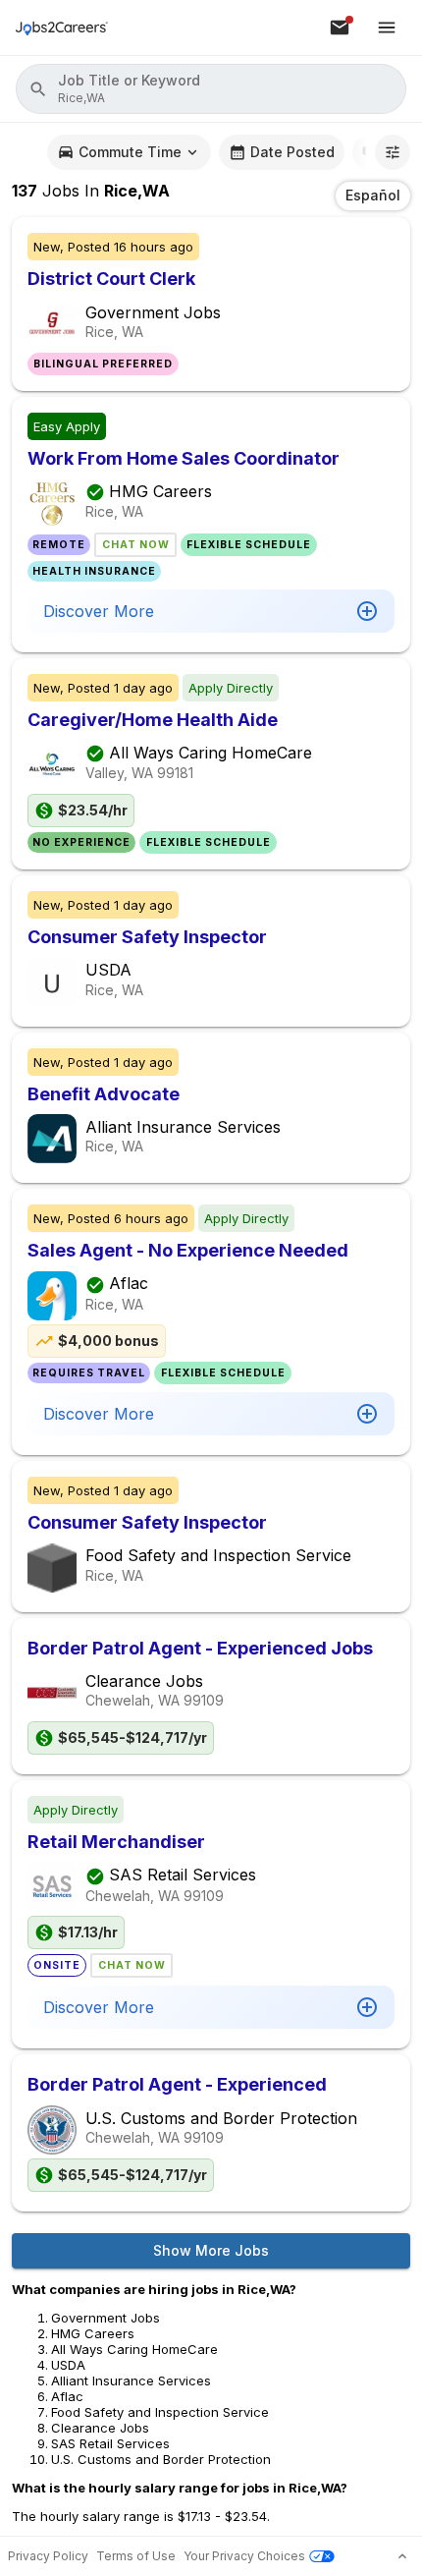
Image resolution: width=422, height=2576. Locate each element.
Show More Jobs (211, 2250)
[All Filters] (393, 152)
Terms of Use (136, 2556)
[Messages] (340, 28)
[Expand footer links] (402, 2556)
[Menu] (387, 28)
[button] (211, 89)
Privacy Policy (48, 2556)
